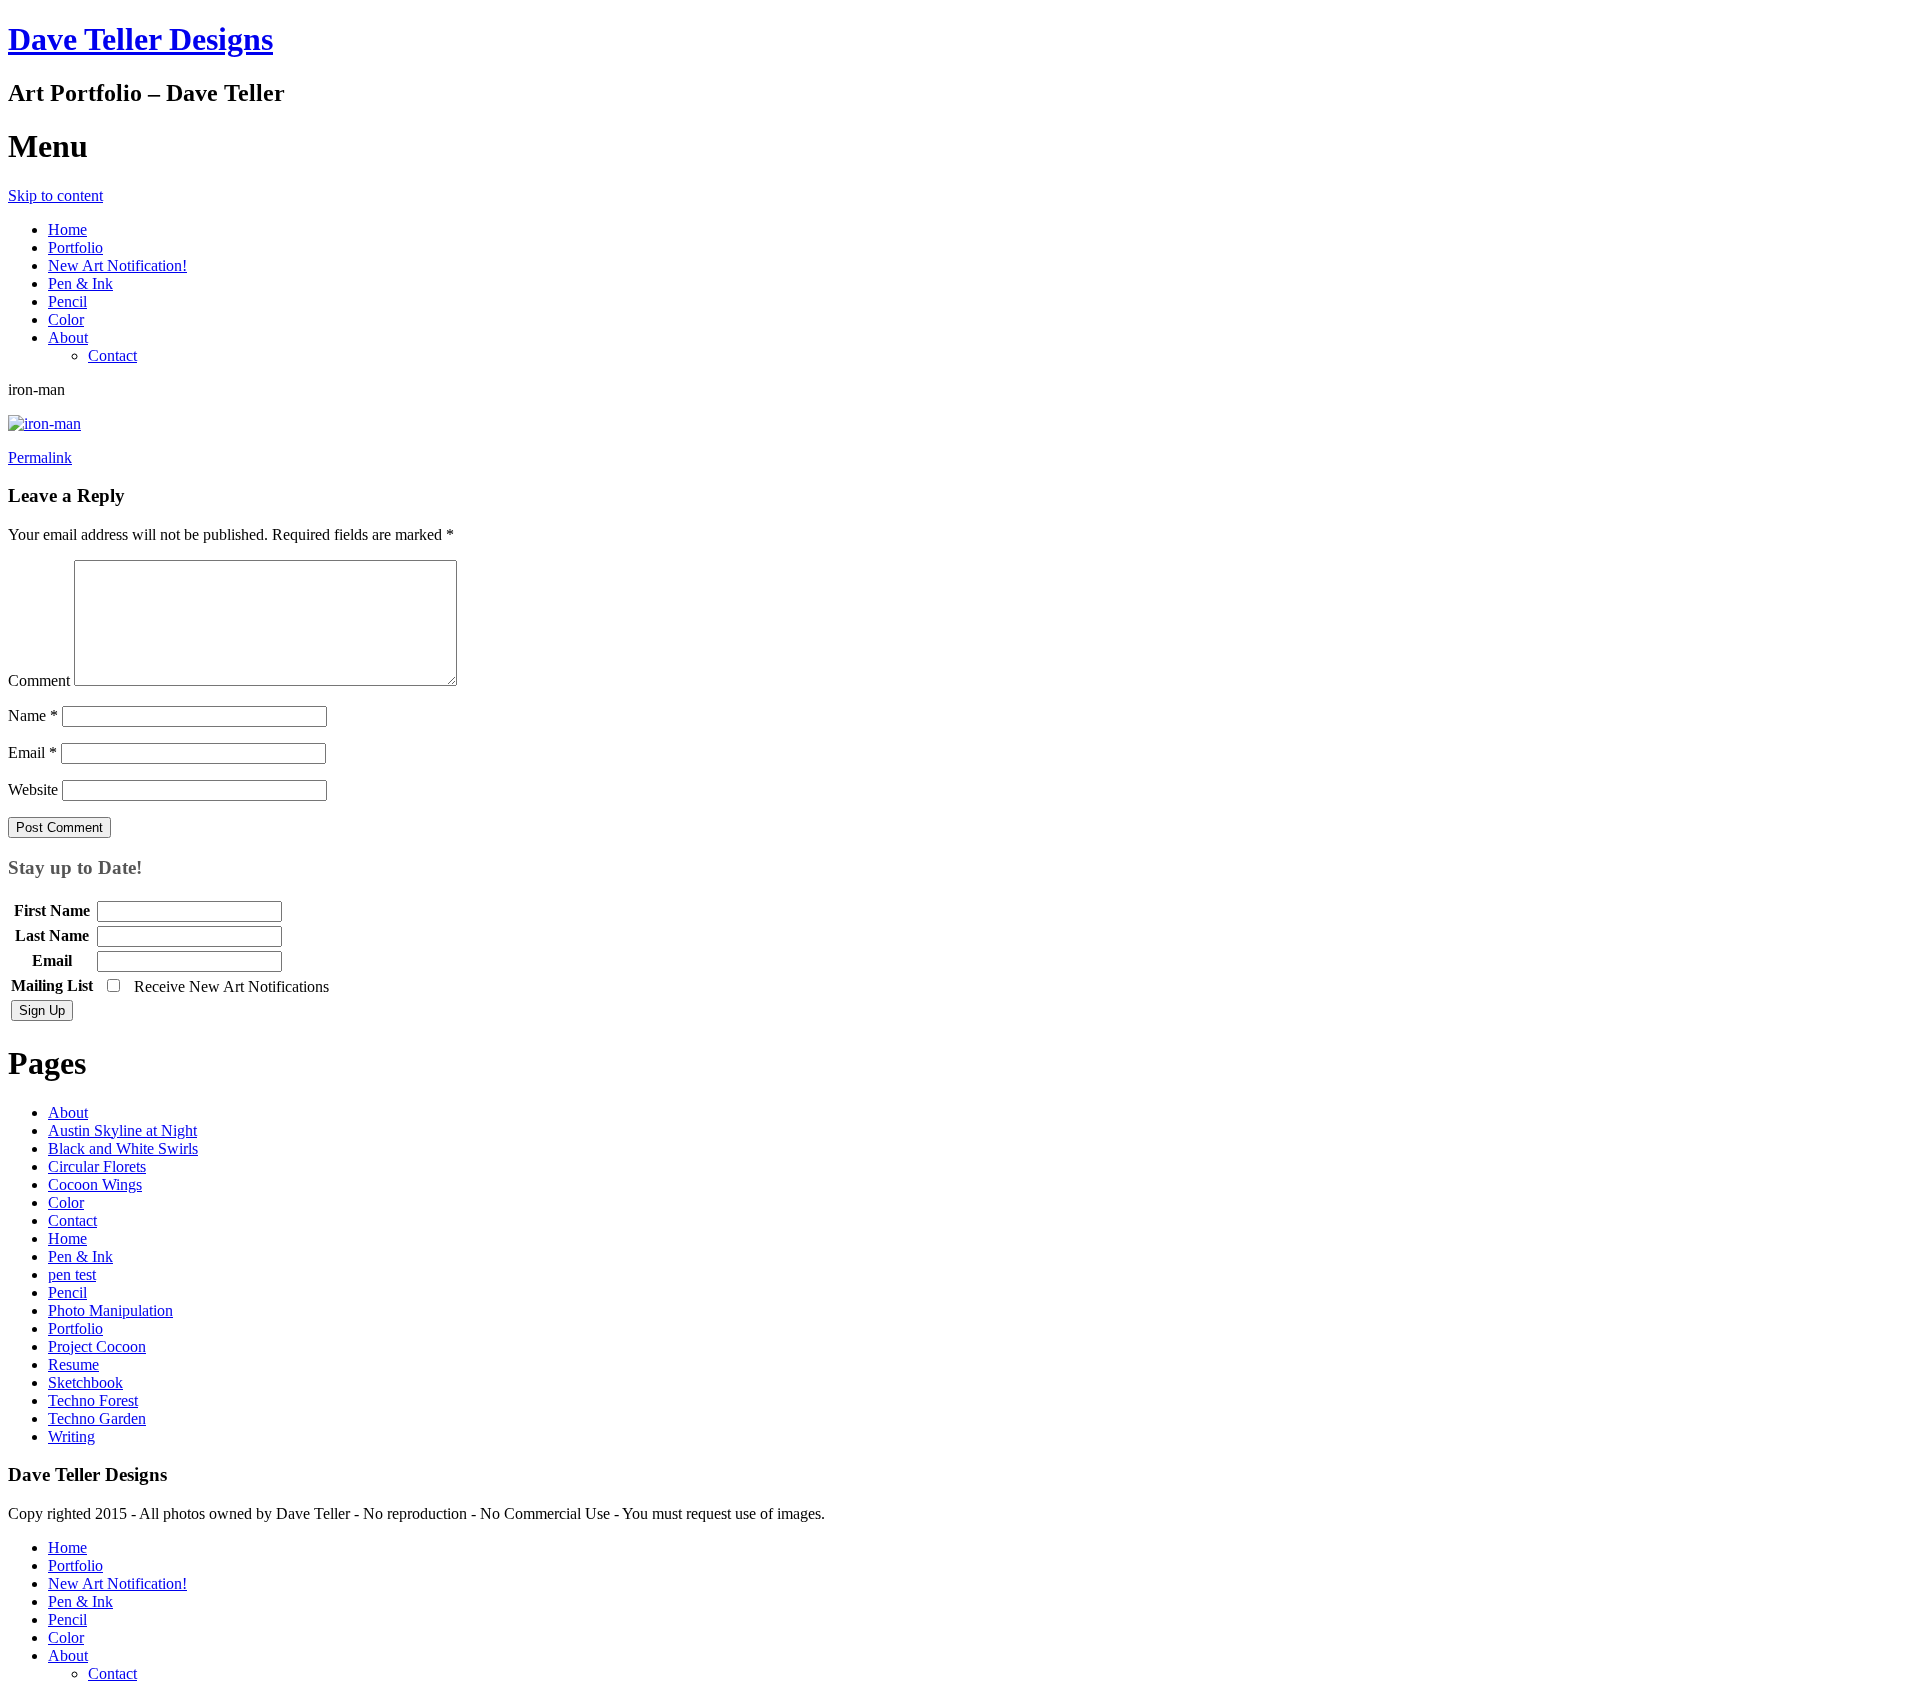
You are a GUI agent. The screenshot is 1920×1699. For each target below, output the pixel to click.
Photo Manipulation (110, 1310)
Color (66, 319)
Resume (73, 1364)
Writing (71, 1436)
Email (32, 752)
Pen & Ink (80, 283)
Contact (112, 355)
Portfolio (75, 247)
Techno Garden (97, 1418)
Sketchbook (85, 1382)
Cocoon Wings (95, 1184)
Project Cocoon (97, 1346)
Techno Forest (93, 1400)
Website (33, 789)
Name (33, 715)
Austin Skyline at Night (122, 1130)
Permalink (40, 457)
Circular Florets (97, 1166)
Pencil (67, 301)
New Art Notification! (117, 265)
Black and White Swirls (123, 1148)
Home (67, 229)
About (68, 337)
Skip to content (55, 195)
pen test (72, 1274)
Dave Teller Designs (140, 39)
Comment (39, 680)
